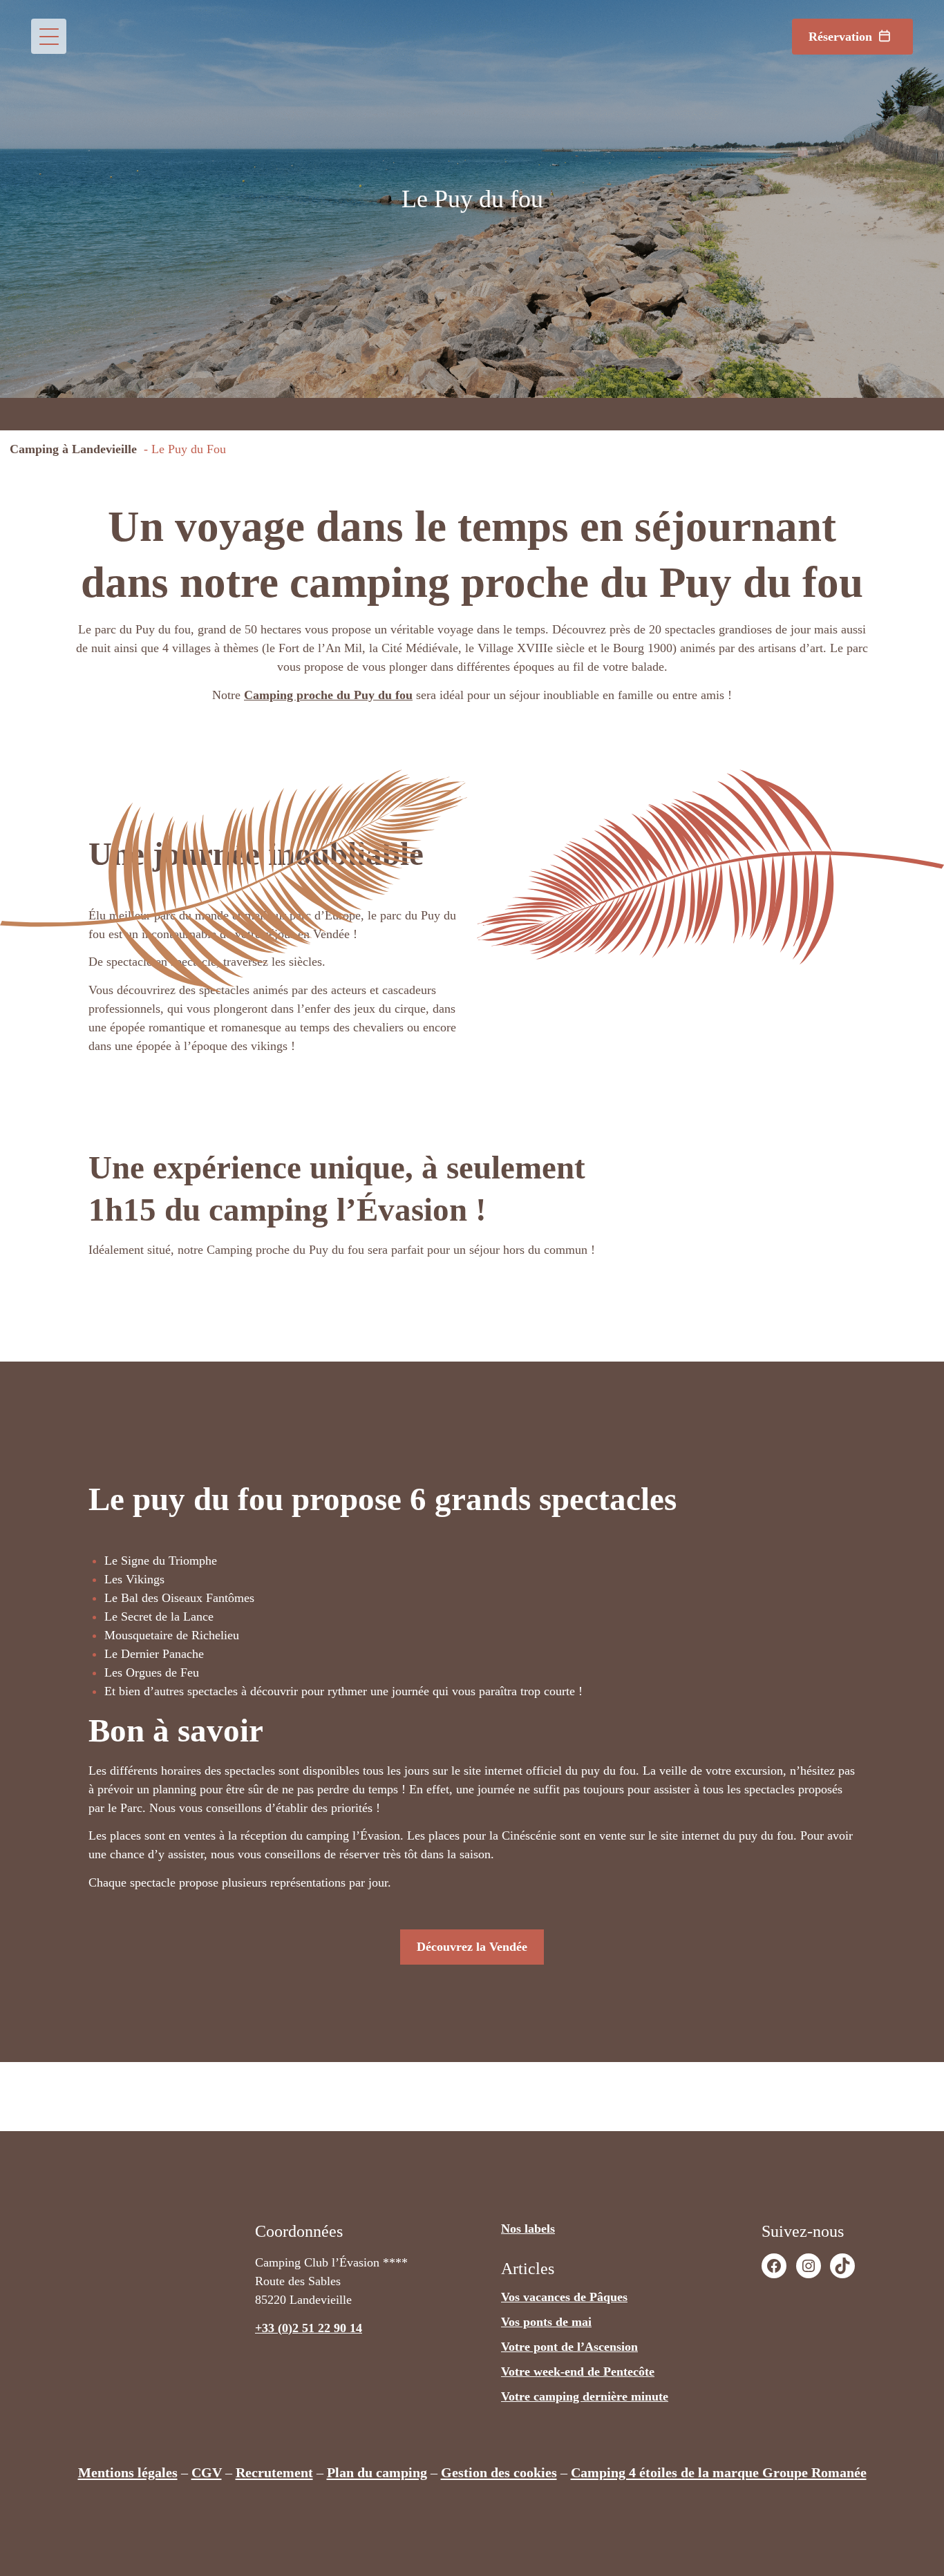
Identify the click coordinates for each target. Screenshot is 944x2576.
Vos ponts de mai (546, 2322)
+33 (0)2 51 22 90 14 (309, 2328)
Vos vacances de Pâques (564, 2297)
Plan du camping (377, 2472)
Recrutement (274, 2472)
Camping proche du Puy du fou (328, 695)
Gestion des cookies (499, 2472)
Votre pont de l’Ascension (569, 2347)
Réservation (840, 37)
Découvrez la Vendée (472, 1947)
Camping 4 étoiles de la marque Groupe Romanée (719, 2472)
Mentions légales (128, 2472)
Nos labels (528, 2229)
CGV (207, 2472)
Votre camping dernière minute (585, 2396)
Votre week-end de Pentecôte (578, 2372)
